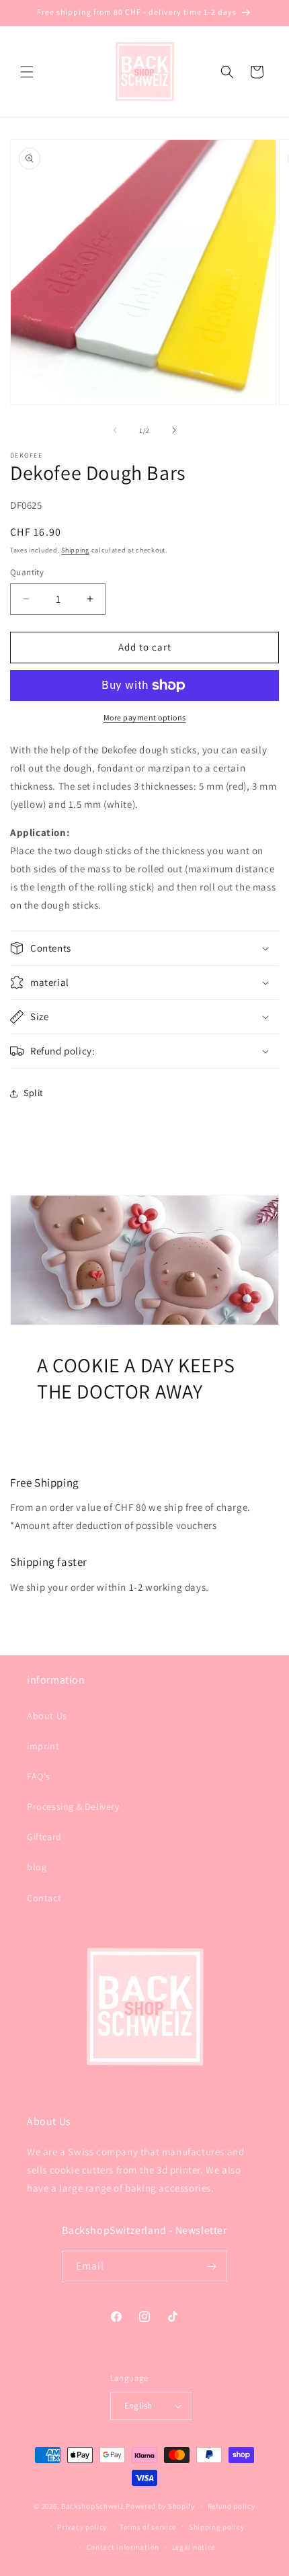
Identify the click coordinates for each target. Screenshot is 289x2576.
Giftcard (44, 1837)
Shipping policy (217, 2527)
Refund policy (232, 2506)
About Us (47, 1716)
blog (37, 1867)
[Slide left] (115, 430)
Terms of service (148, 2527)
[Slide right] (174, 430)
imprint (43, 1746)
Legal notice (194, 2547)
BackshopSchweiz (93, 2506)
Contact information (123, 2547)
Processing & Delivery (73, 1806)
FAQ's (39, 1776)
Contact (44, 1898)
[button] (27, 72)
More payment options (145, 717)
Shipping (75, 550)
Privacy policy (82, 2527)
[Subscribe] (212, 2267)
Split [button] (34, 1093)
